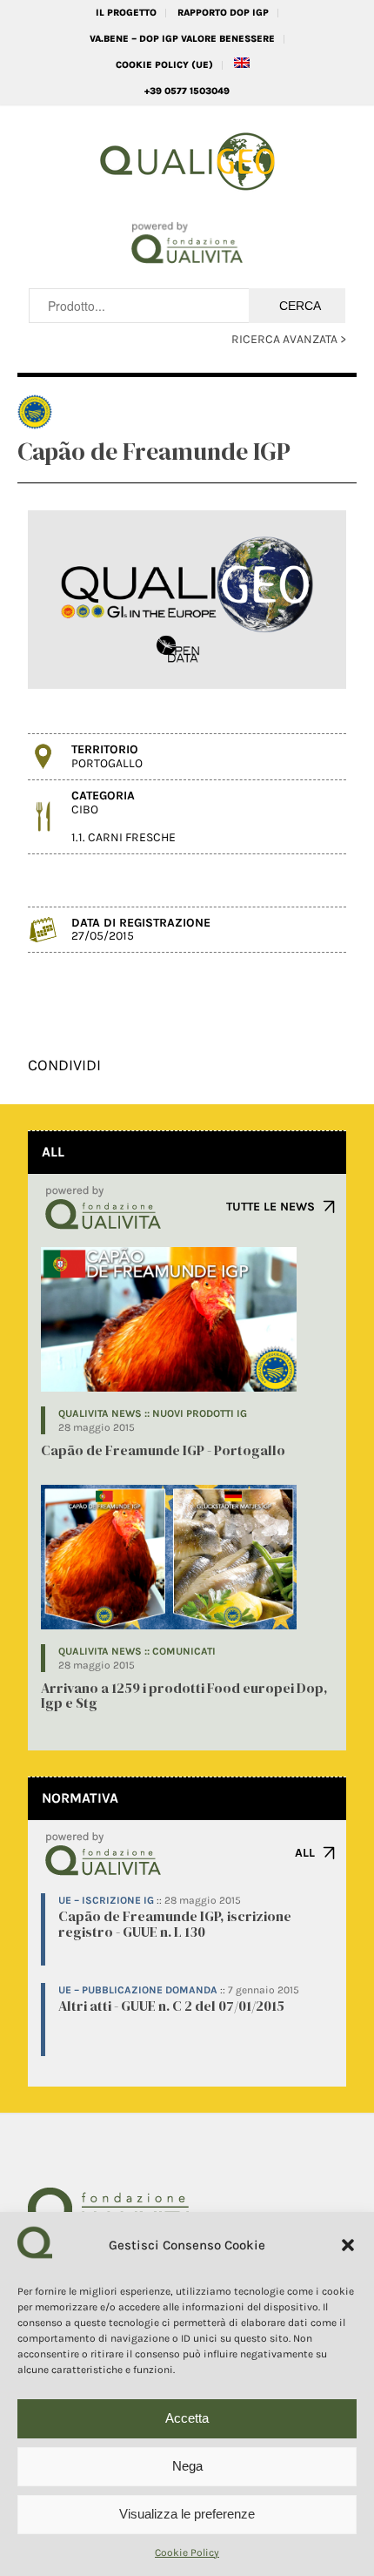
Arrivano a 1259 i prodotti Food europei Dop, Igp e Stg (184, 1696)
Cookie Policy (187, 2552)
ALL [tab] (53, 1152)
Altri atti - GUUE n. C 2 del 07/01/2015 (171, 2006)
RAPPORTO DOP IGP (223, 13)
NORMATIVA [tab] (80, 1798)
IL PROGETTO (126, 13)
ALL (305, 1853)
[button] (348, 2245)
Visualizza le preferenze (187, 2514)
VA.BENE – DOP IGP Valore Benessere (182, 39)
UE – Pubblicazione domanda (138, 1990)
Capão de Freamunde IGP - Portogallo (163, 1450)
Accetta (187, 2418)
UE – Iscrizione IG (106, 1900)
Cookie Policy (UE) (164, 65)
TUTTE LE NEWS (270, 1207)
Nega (187, 2466)
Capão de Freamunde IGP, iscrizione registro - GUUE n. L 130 (175, 1924)
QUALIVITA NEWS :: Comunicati (137, 1651)
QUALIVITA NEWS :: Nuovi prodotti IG (153, 1413)
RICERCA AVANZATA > (289, 339)
